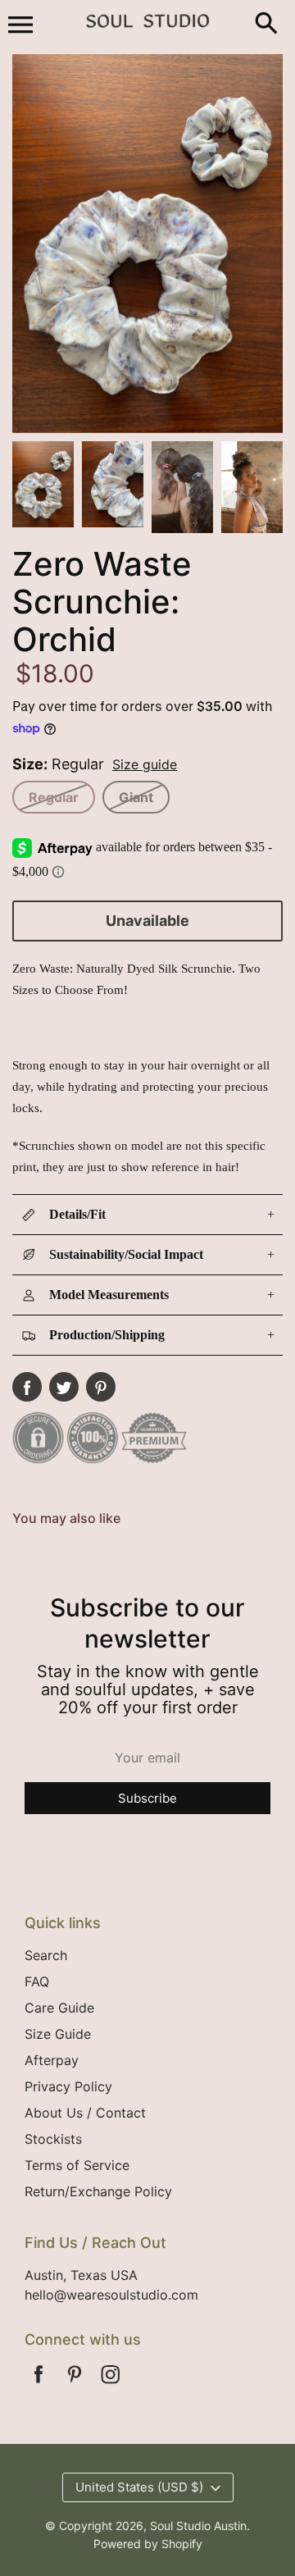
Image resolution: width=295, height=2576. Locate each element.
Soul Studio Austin (198, 2526)
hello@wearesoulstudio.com (111, 2295)
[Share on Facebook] (27, 1387)
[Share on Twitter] (64, 1387)
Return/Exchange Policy (98, 2191)
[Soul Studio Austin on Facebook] (39, 2385)
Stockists (53, 2139)
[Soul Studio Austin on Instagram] (111, 2385)
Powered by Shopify (148, 2544)
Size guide (145, 764)
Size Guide (58, 2034)
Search (46, 1955)
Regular (54, 797)
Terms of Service (77, 2165)
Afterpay (52, 2060)
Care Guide (59, 2008)
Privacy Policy (68, 2086)
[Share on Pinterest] (101, 1387)
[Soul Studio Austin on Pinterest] (75, 2385)
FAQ (37, 1981)
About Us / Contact (85, 2113)
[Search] (266, 25)
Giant (136, 797)
